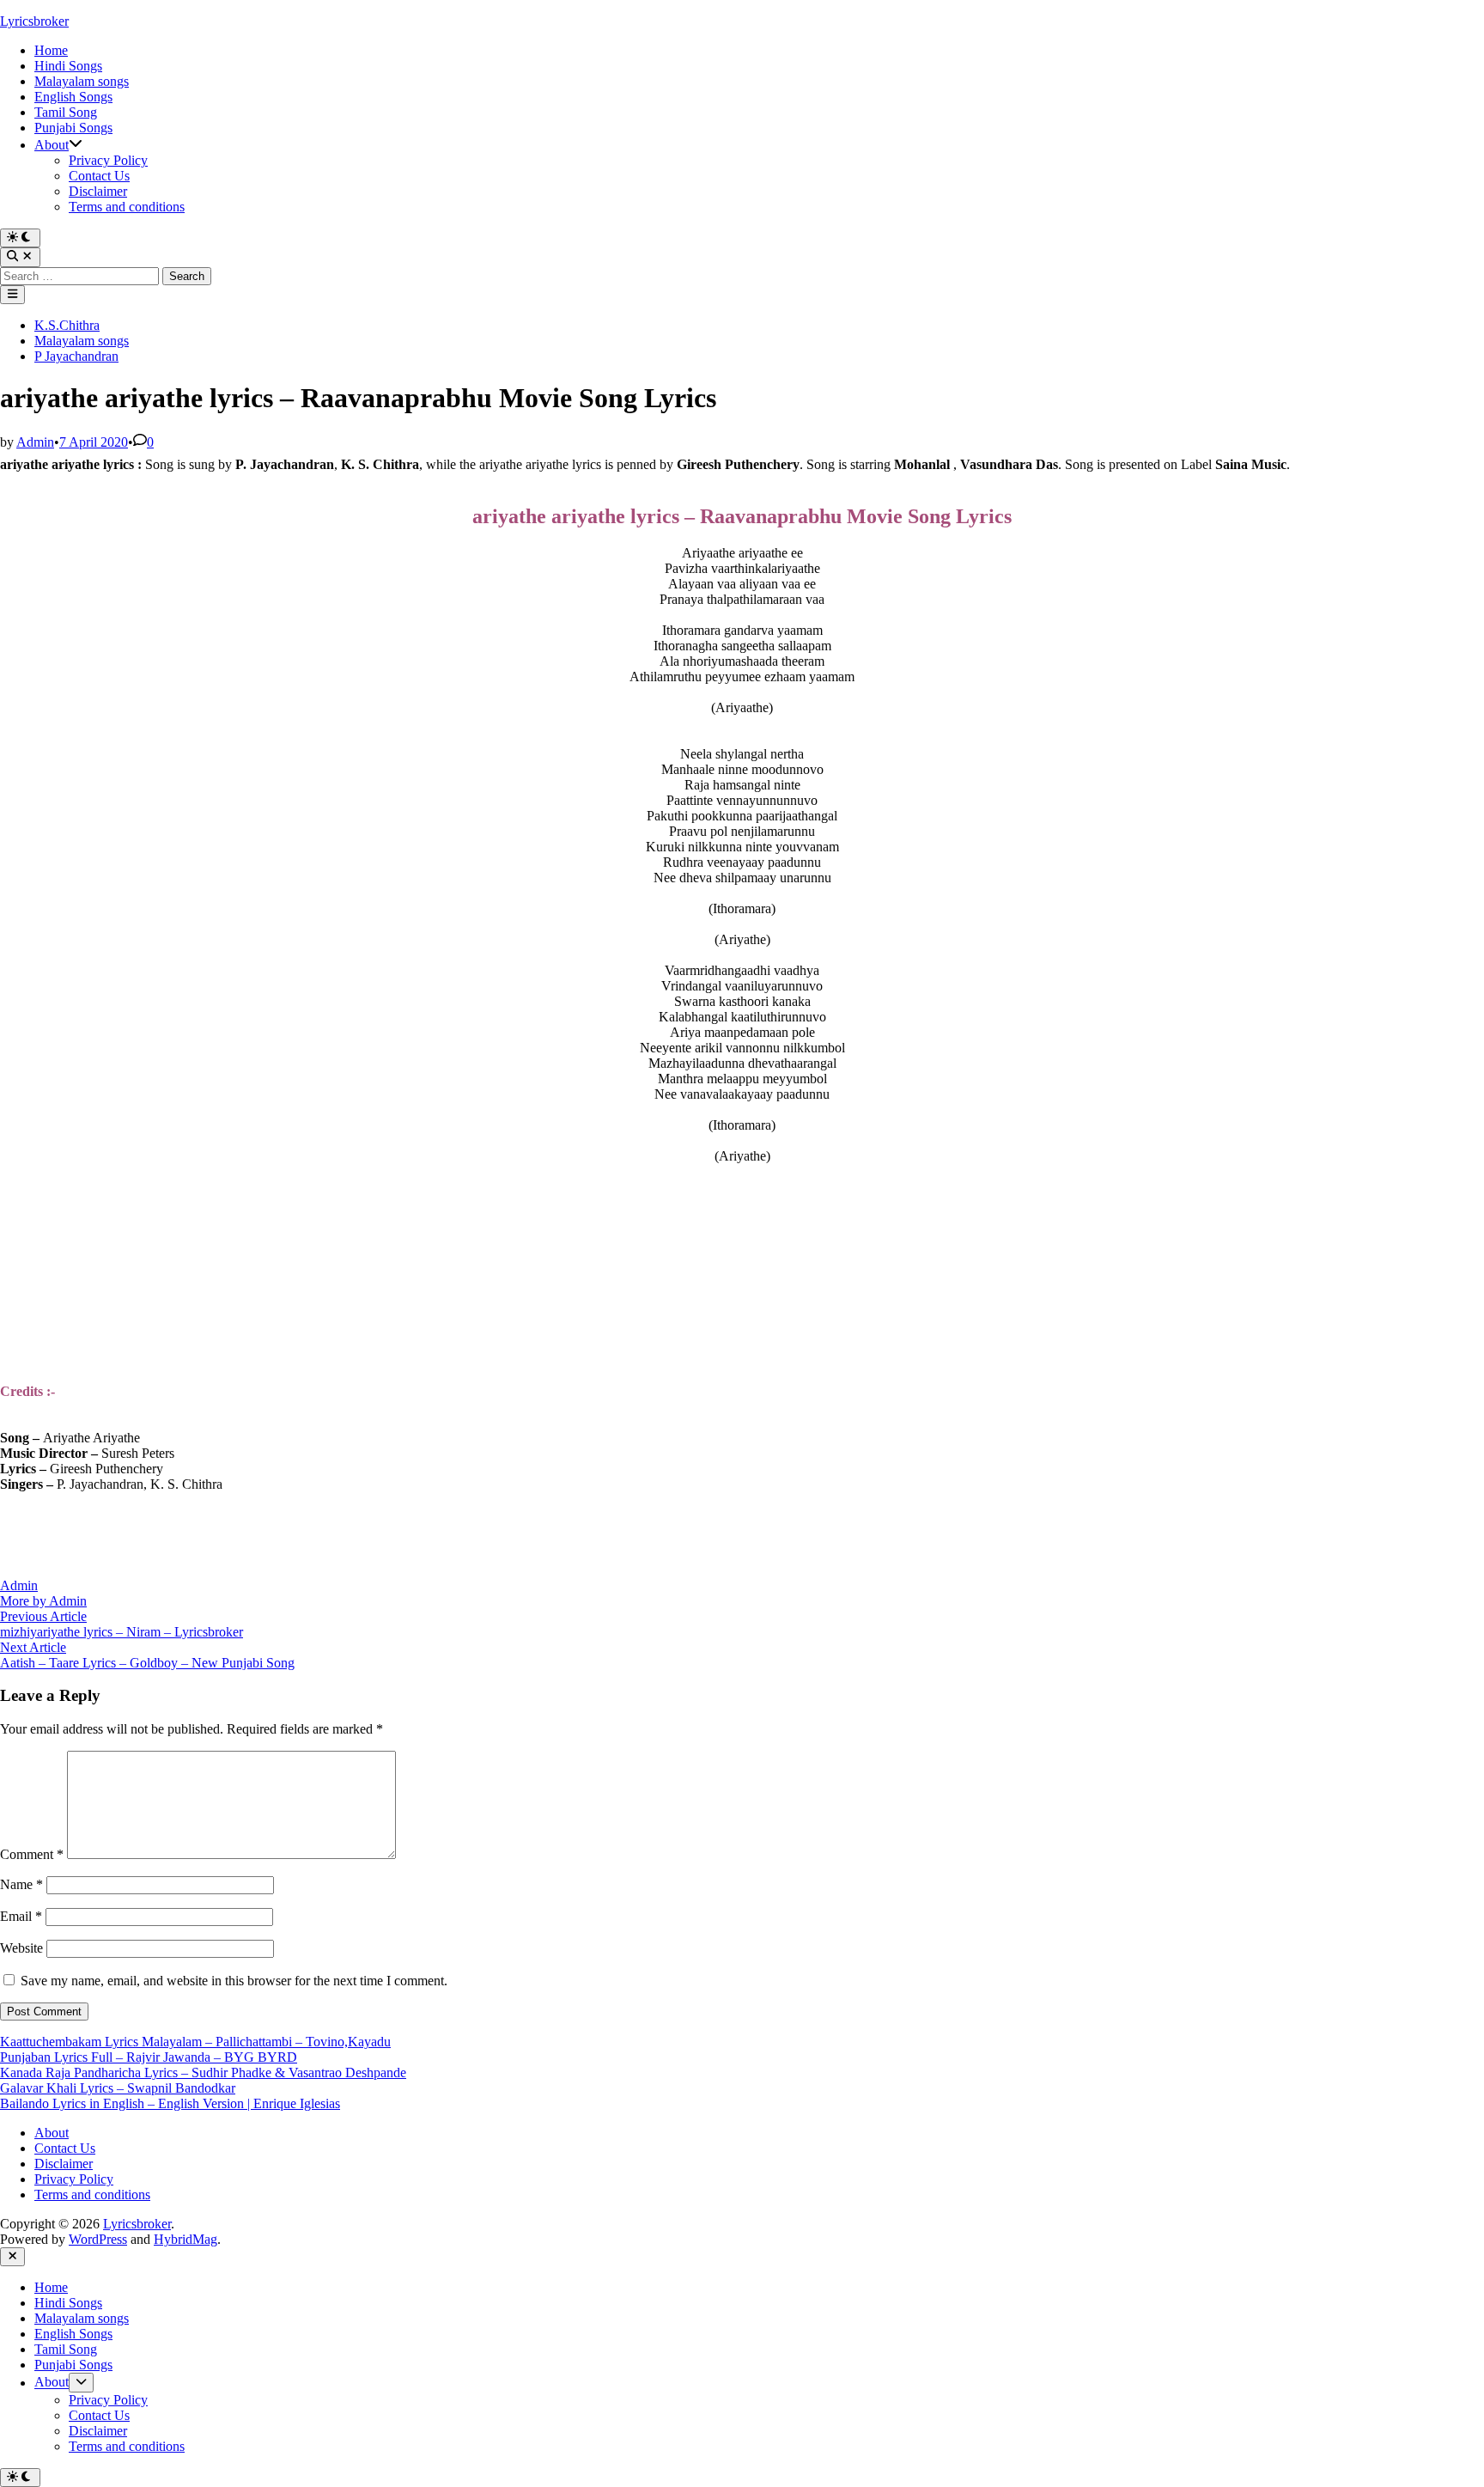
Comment (32, 1854)
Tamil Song (66, 112)
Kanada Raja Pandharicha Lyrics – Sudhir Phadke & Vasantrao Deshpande (203, 2072)
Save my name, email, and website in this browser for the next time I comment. (234, 1981)
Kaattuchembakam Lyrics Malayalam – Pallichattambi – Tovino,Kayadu (195, 2042)
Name (21, 1884)
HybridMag (185, 2239)
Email (21, 1916)
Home (51, 50)
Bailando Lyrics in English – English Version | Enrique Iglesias (170, 2103)
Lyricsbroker (34, 21)
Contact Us (99, 176)
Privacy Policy (108, 160)
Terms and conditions (127, 207)
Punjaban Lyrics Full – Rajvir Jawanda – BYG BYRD (149, 2057)
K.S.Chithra (67, 325)
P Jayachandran (76, 356)
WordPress (98, 2239)
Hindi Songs (68, 66)
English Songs (73, 97)
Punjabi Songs (73, 128)
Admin (35, 442)
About (52, 145)
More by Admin (43, 1601)
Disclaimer (98, 191)
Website (21, 1948)
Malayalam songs (82, 81)
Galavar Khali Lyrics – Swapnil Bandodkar (118, 2088)
